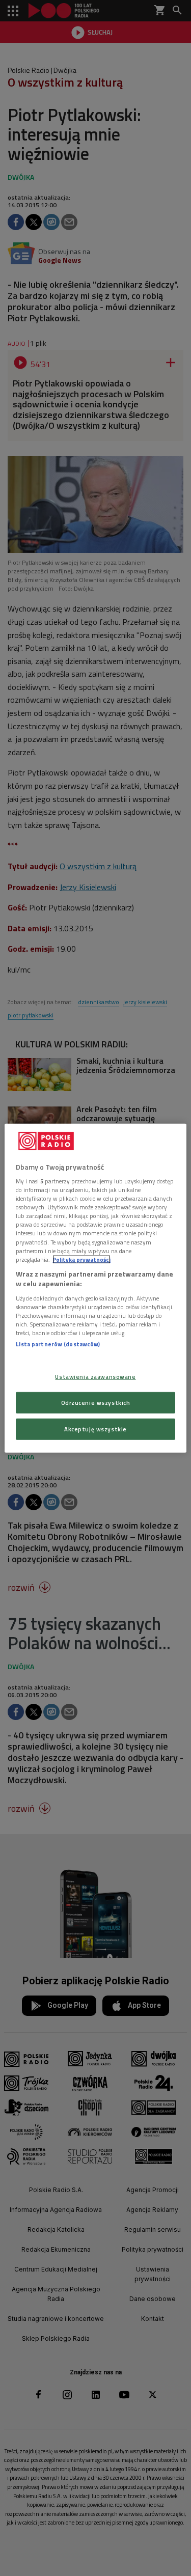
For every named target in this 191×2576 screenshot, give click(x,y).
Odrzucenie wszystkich (96, 1403)
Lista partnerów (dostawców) (58, 1344)
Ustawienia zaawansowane (95, 1377)
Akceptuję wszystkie (95, 1429)
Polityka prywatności (81, 1259)
